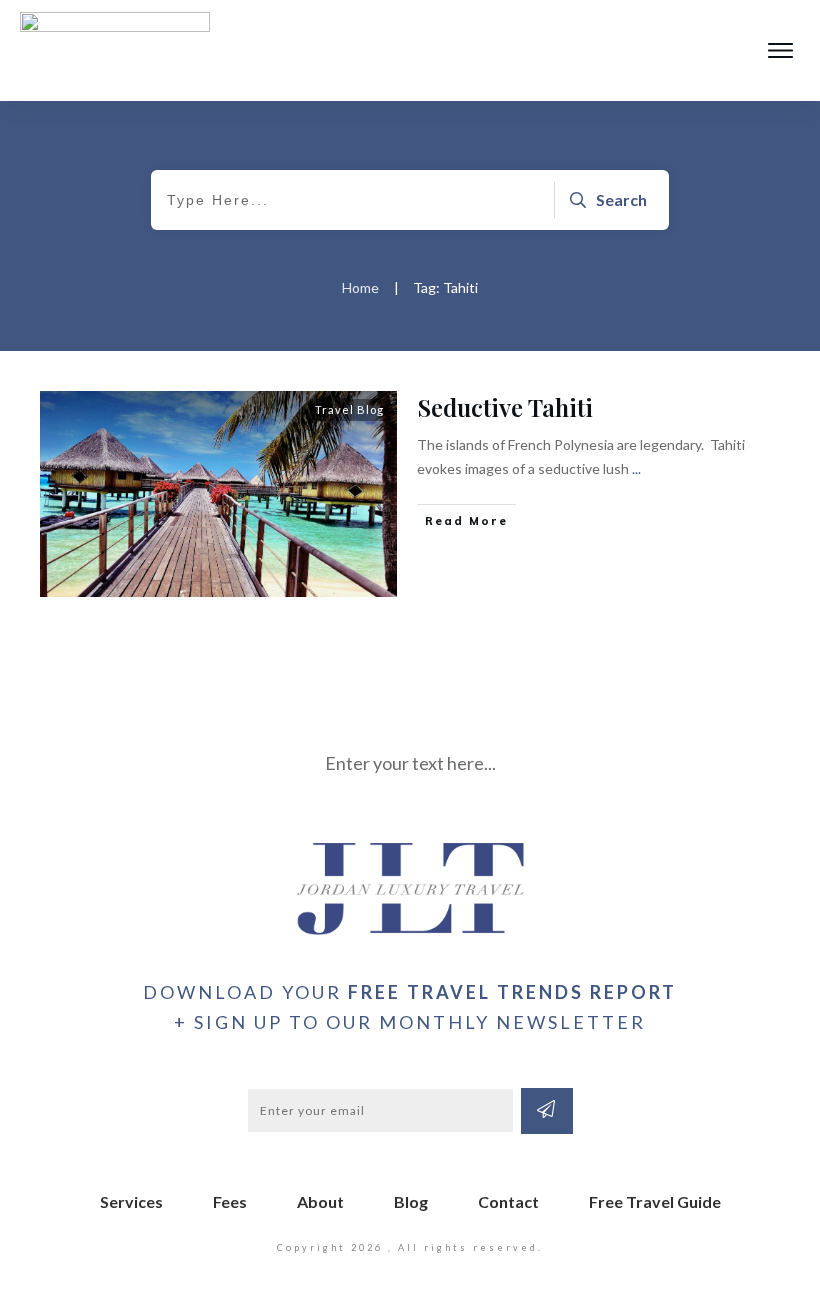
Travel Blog (349, 409)
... (636, 468)
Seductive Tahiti (505, 407)
